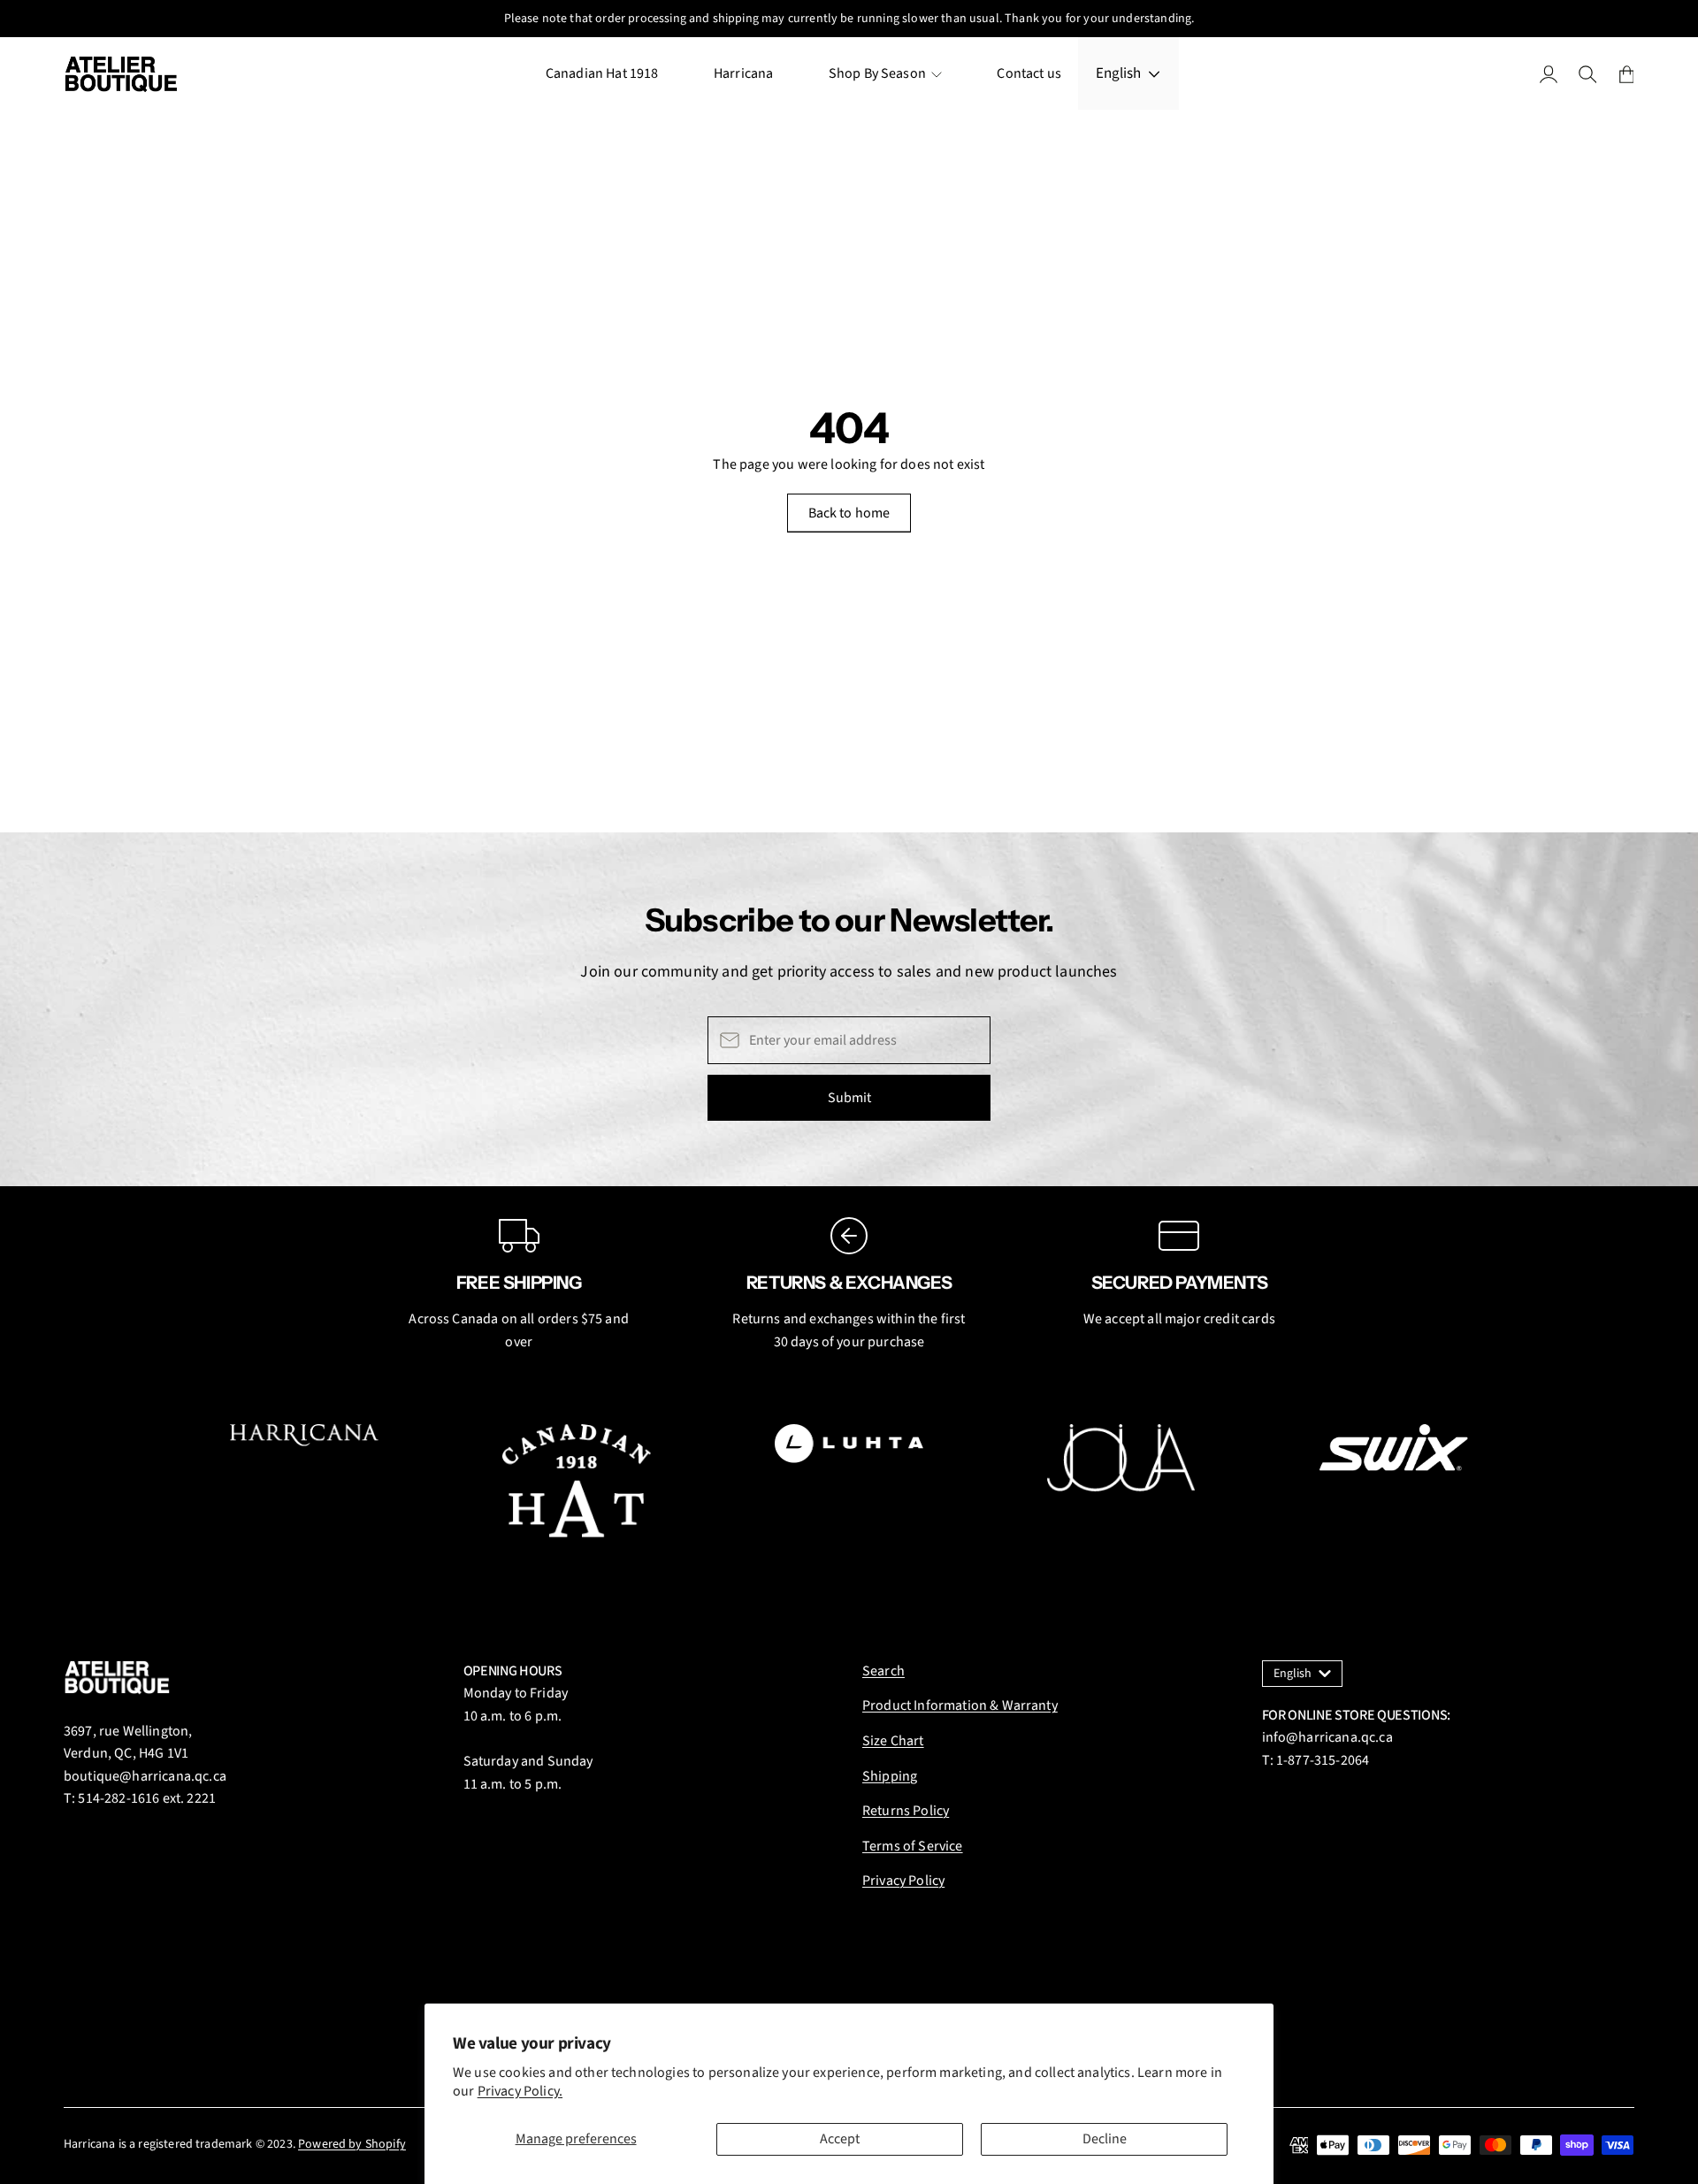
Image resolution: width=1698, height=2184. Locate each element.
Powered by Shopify (352, 2144)
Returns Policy (906, 1811)
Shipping (890, 1776)
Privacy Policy (903, 1881)
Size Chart (893, 1741)
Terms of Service (913, 1846)
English (1118, 73)
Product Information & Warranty (960, 1705)
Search (883, 1671)
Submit (849, 1098)
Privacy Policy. (520, 2091)
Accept (840, 2139)
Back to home (849, 513)
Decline (1105, 2139)
